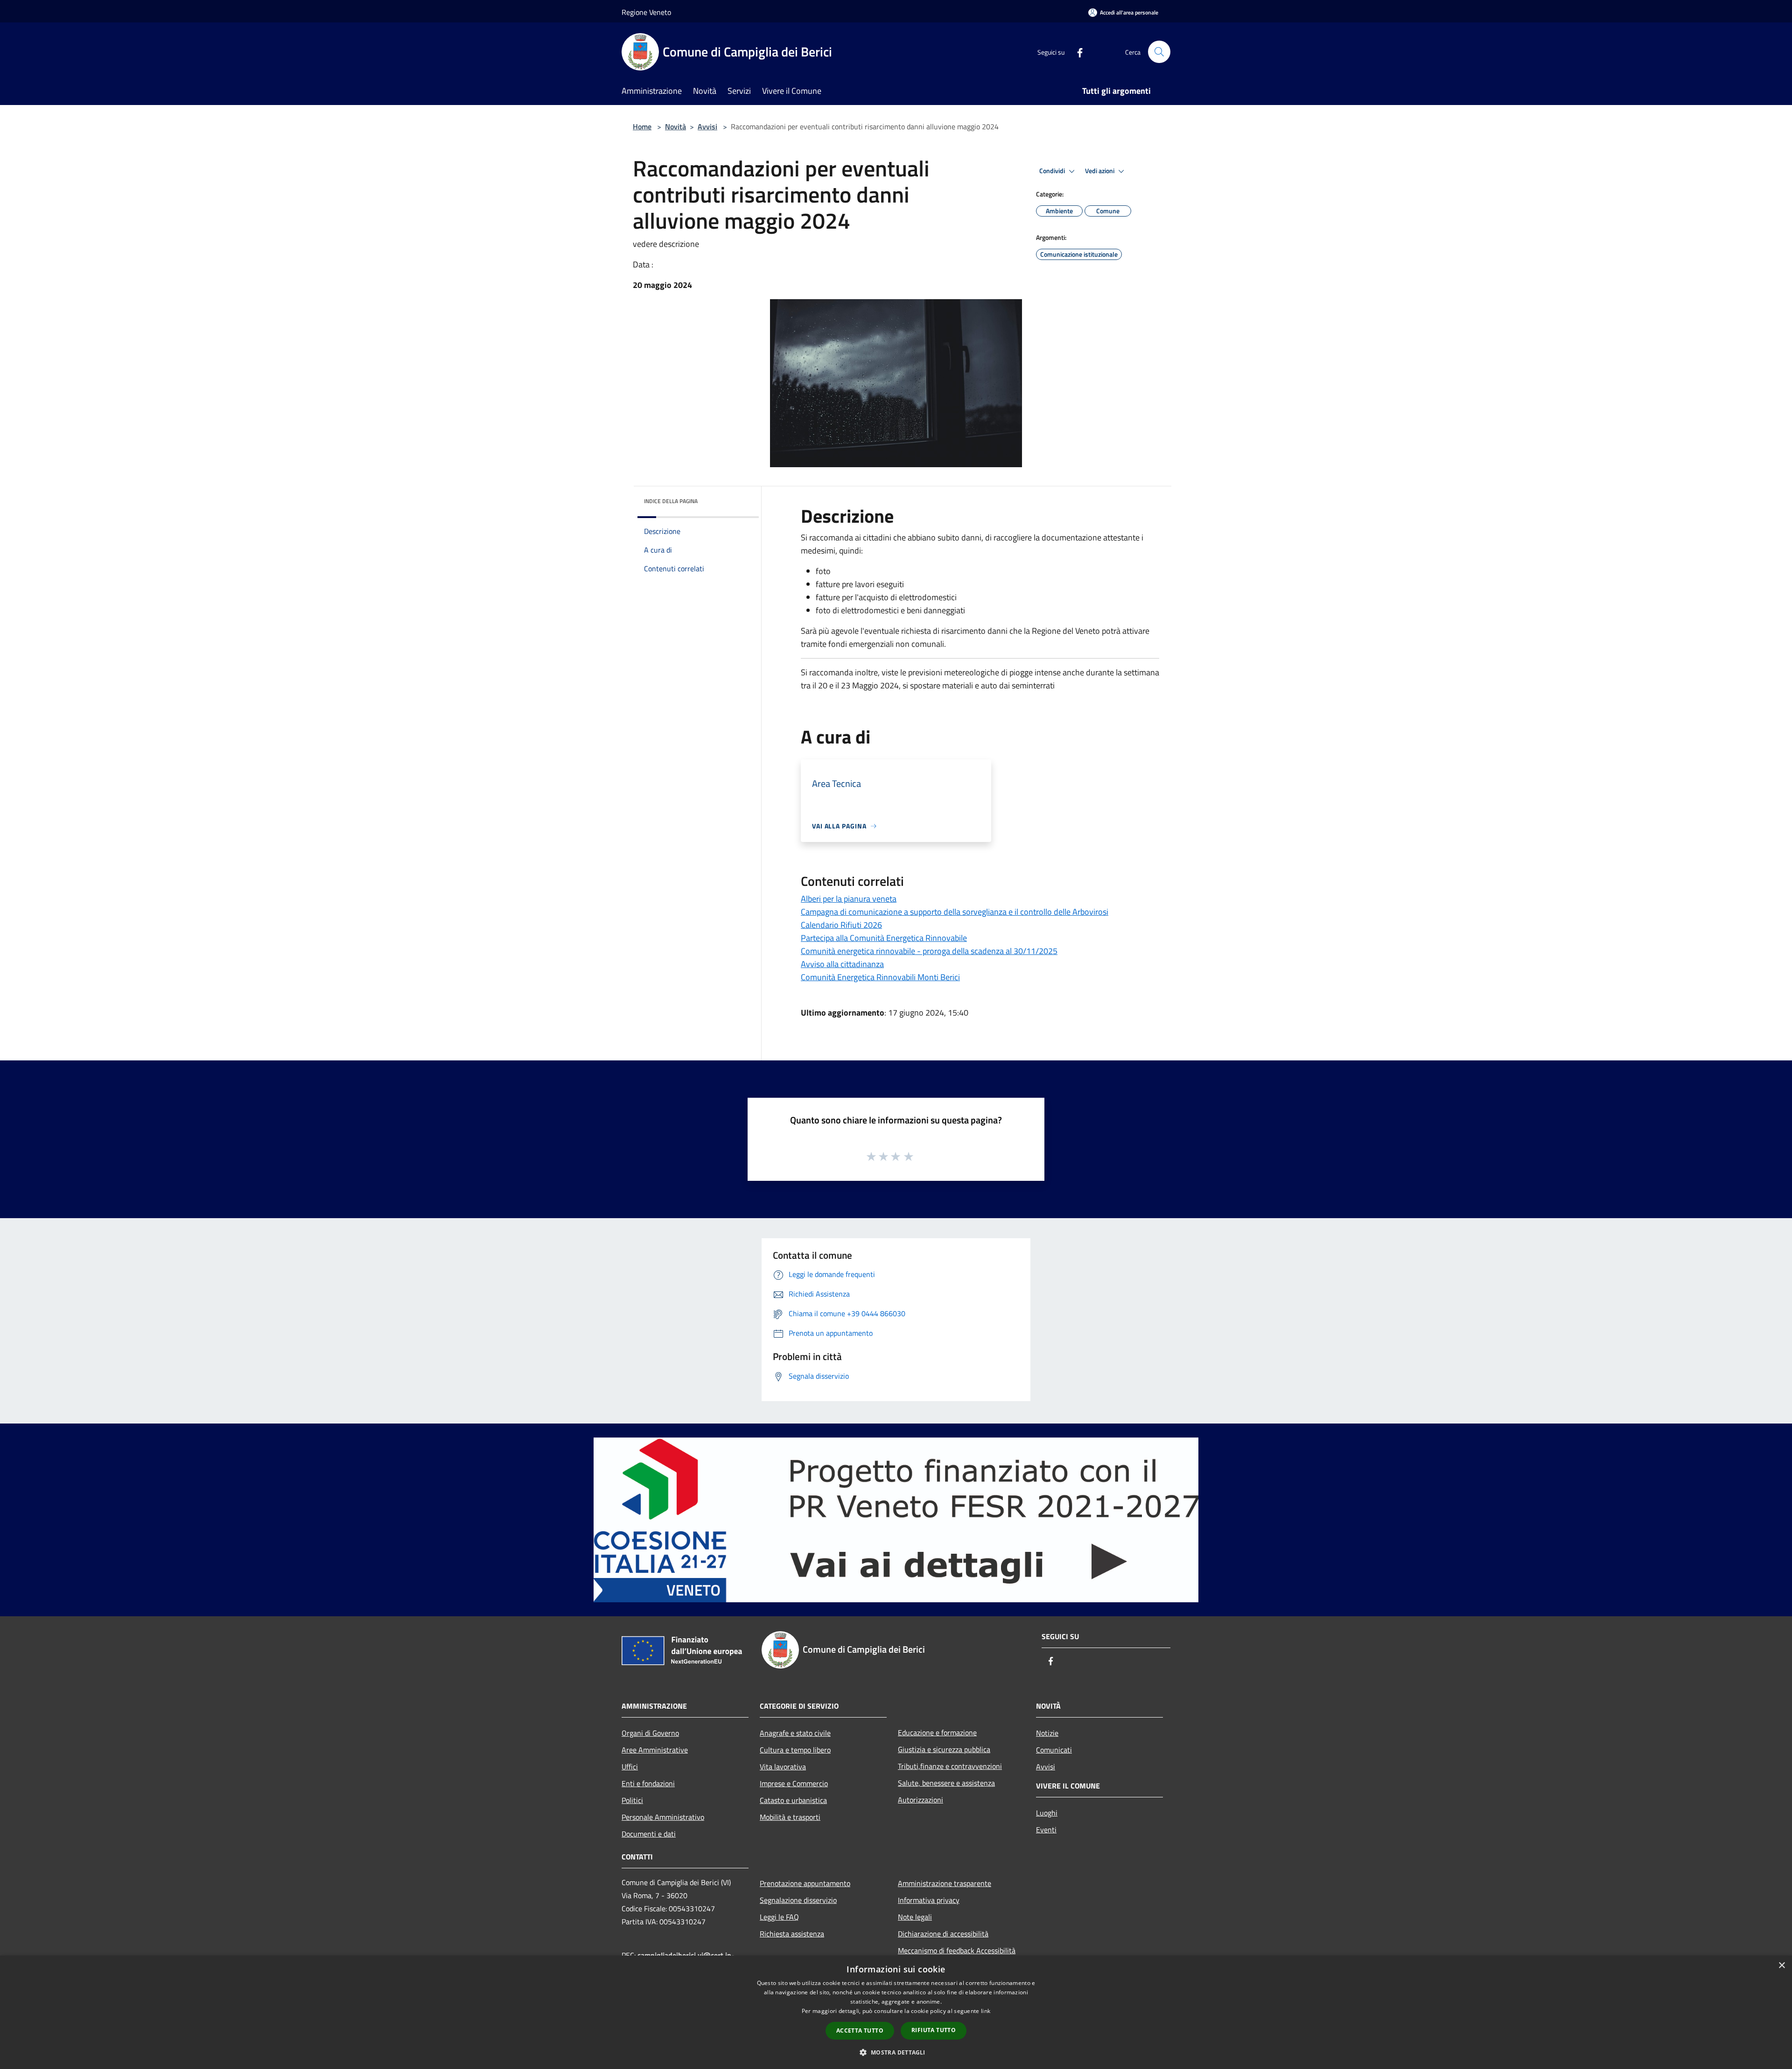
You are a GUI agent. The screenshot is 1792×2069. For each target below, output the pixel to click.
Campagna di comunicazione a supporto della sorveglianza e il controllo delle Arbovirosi (955, 912)
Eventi (1046, 1830)
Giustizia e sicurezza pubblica (944, 1749)
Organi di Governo (650, 1733)
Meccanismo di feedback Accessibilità (957, 1950)
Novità (675, 126)
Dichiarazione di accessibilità (943, 1934)
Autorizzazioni (920, 1800)
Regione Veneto (646, 12)
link (986, 2011)
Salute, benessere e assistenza (946, 1783)
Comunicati (1054, 1750)
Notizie (1047, 1733)
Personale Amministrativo (663, 1817)
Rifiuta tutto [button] (934, 2030)
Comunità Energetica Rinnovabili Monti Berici (880, 977)
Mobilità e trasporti (790, 1817)
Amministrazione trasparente (945, 1883)
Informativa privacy (929, 1900)
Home (642, 126)
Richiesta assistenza (792, 1934)
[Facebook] (1076, 52)
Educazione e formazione (937, 1732)
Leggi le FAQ (779, 1917)
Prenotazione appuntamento (805, 1883)
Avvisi (707, 126)
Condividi (1053, 171)
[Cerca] (1159, 52)
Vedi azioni (1100, 171)
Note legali (915, 1917)
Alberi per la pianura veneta (849, 899)
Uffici (630, 1767)
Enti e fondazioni (648, 1783)
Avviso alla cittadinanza (842, 964)
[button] (896, 2052)
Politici (632, 1800)
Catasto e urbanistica (793, 1800)
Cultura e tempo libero (795, 1750)
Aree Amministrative (655, 1750)
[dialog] (896, 2012)
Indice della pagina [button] (671, 501)
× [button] (1781, 1966)
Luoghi (1047, 1813)
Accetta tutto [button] (860, 2030)
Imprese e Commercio (794, 1783)
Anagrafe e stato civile (795, 1733)
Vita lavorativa (783, 1767)
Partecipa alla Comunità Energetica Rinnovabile (884, 938)
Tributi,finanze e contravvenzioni (950, 1766)
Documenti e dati (649, 1834)
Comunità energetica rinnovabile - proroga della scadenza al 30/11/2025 (929, 951)
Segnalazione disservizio (798, 1900)
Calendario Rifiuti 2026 (841, 925)
